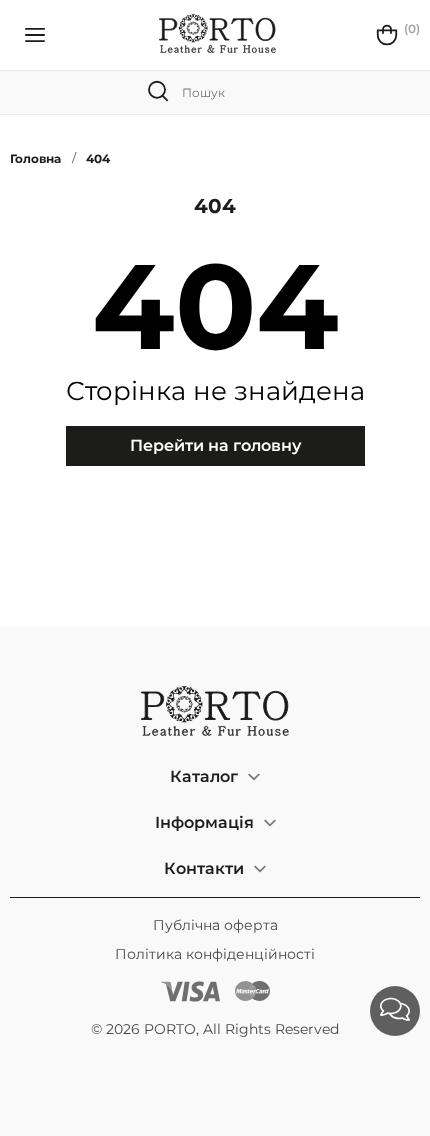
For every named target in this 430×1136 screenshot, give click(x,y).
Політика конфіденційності (215, 954)
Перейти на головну (215, 445)
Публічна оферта (215, 925)
